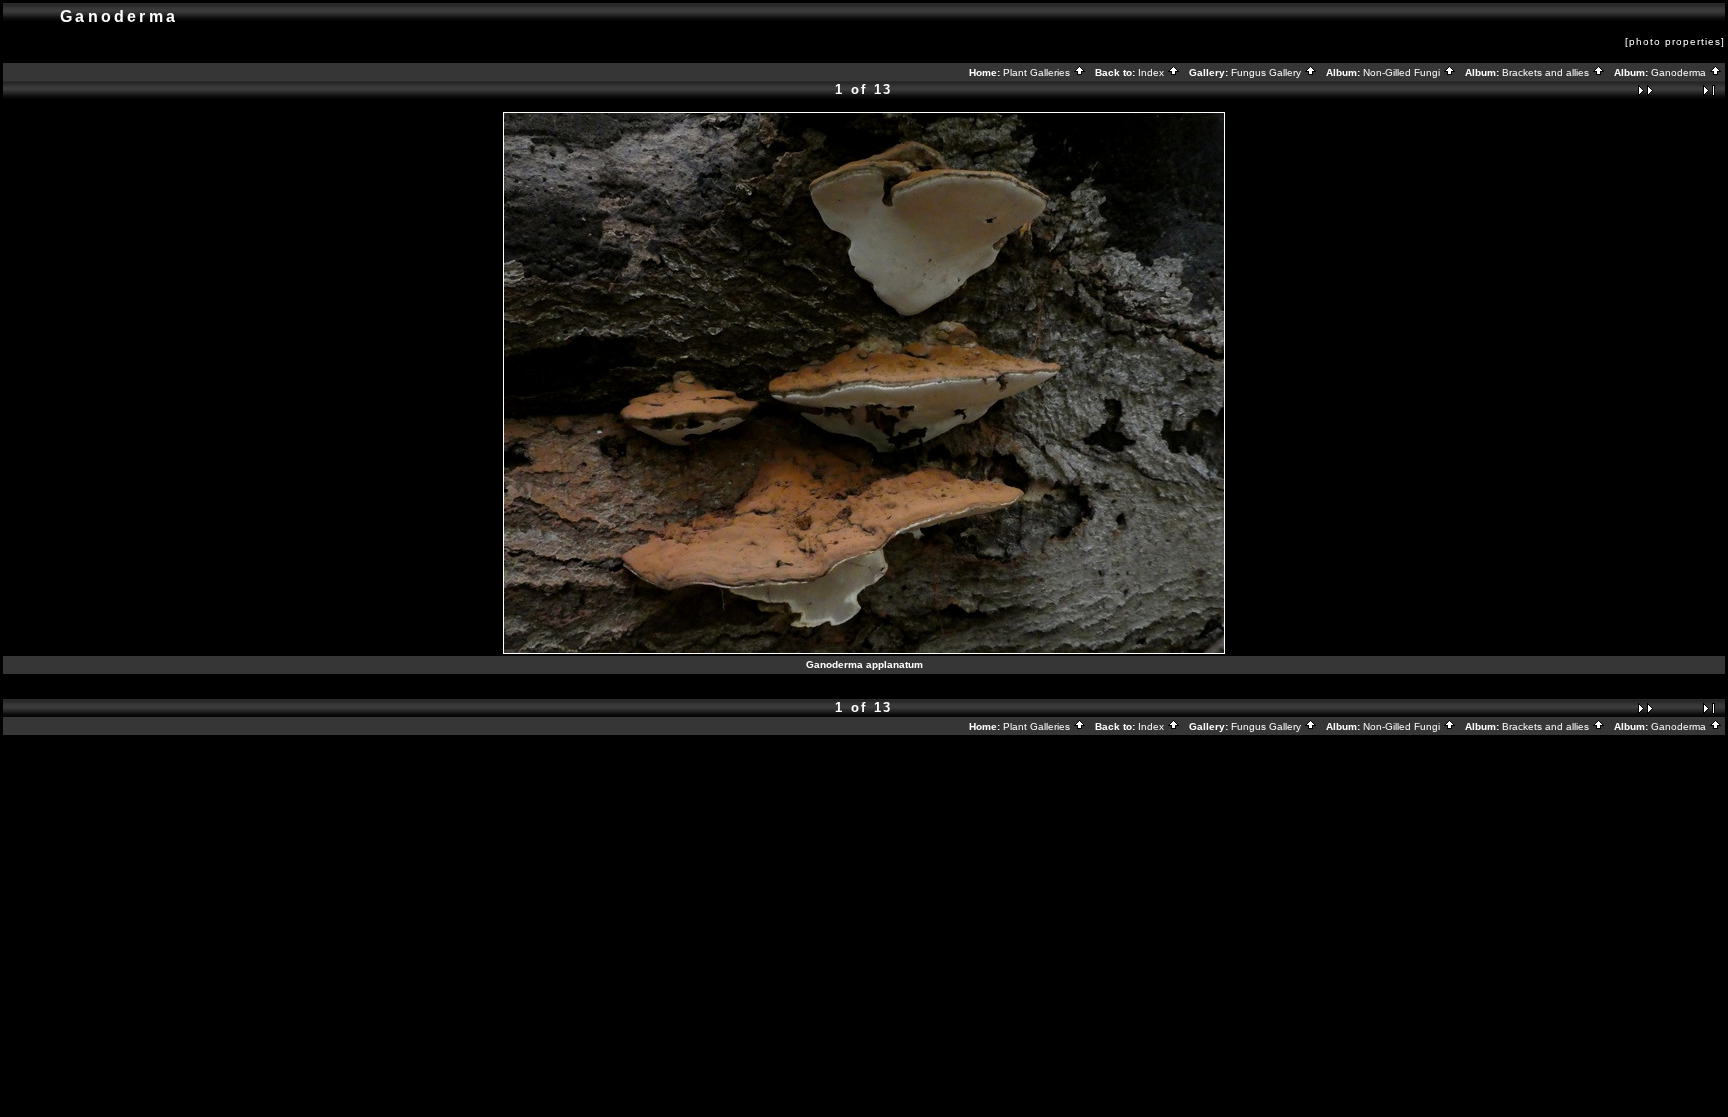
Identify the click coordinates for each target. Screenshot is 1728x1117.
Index (1152, 72)
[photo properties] (1675, 41)
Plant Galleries (1038, 72)
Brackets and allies (1547, 72)
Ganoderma (1680, 72)
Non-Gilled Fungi (1403, 72)
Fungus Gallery (1267, 72)
